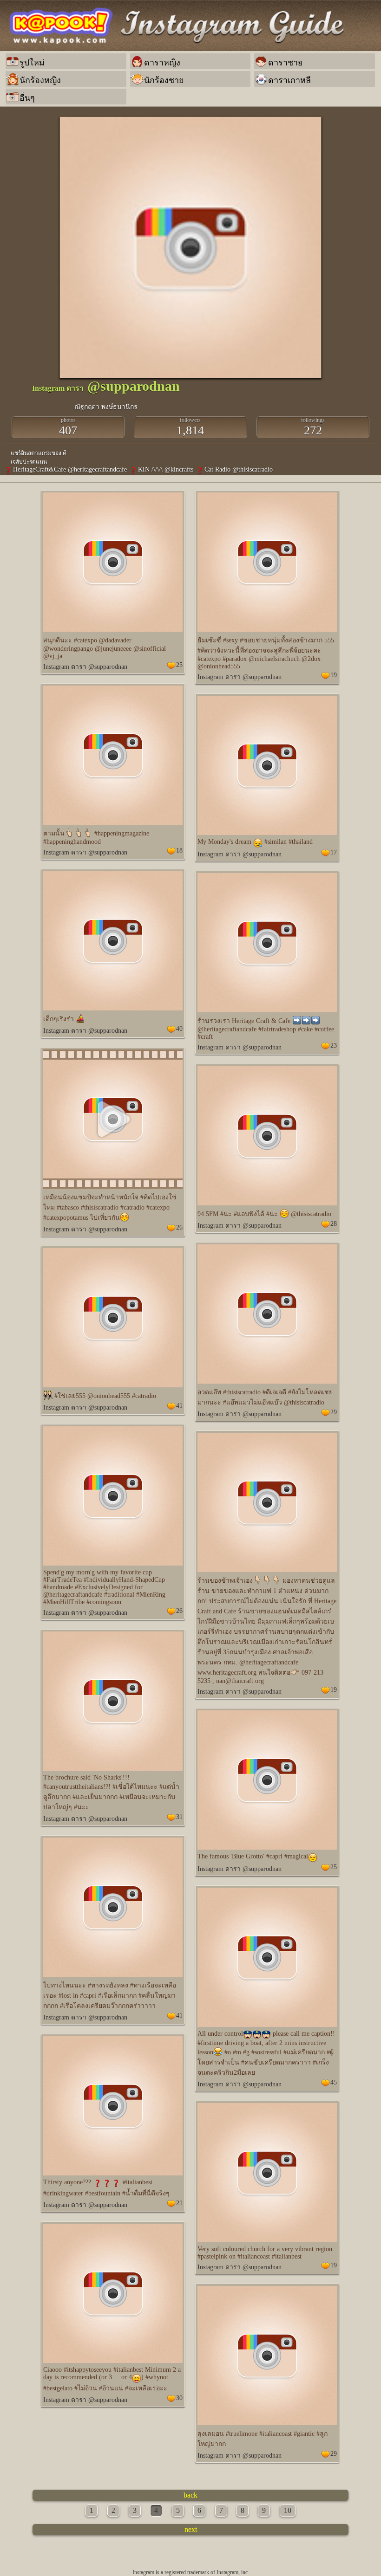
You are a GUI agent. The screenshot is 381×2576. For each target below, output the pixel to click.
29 (334, 1412)
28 (334, 1224)
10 (288, 2510)
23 (334, 1045)
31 (179, 1817)
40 (179, 1029)
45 (334, 2082)
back (190, 2495)
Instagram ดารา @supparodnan (85, 667)
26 (179, 1227)
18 (179, 851)
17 (334, 852)
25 (179, 665)
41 (179, 1406)
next (191, 2529)
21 (179, 2203)
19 (334, 675)
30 (179, 2398)
